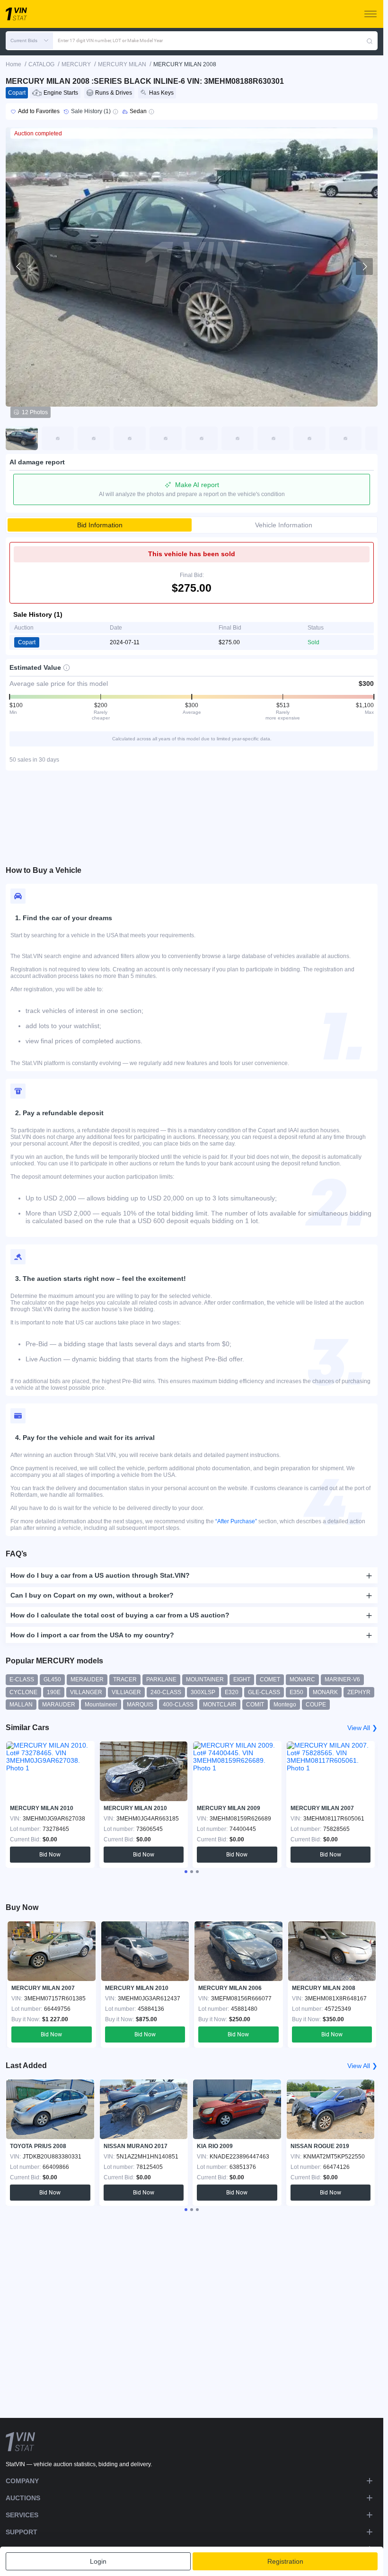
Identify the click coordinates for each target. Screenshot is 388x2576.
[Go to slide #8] (273, 438)
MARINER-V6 (342, 1679)
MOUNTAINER (205, 1679)
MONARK (325, 1692)
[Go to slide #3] (94, 438)
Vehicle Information (284, 525)
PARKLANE (161, 1679)
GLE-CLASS (264, 1692)
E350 (296, 1692)
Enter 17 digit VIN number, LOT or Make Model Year (110, 40)
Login (98, 2561)
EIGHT (242, 1679)
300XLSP (203, 1692)
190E (54, 1692)
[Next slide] (364, 266)
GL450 (52, 1679)
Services (22, 2515)
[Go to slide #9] (309, 438)
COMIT (255, 1705)
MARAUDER (59, 1705)
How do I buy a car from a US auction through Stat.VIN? (100, 1575)
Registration (285, 2561)
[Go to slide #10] (345, 438)
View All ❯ (362, 1728)
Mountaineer (101, 1705)
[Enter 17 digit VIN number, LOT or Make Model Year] (370, 41)
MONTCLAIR (220, 1705)
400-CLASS (178, 1705)
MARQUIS (140, 1705)
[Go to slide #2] (58, 438)
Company (22, 2481)
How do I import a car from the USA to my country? (92, 1635)
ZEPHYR (359, 1692)
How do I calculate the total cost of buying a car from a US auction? (120, 1615)
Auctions (23, 2498)
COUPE (316, 1705)
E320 (232, 1692)
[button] (29, 41)
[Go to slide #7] (238, 438)
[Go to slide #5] (166, 438)
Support (22, 2532)
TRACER (125, 1679)
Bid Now (50, 1855)
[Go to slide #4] (130, 438)
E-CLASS (22, 1679)
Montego (285, 1705)
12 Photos (35, 412)
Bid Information (100, 525)
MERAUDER (87, 1679)
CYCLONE (23, 1692)
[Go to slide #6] (202, 438)
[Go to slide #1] (22, 438)
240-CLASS (166, 1692)
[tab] (186, 1872)
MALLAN (21, 1705)
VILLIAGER (126, 1692)
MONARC (302, 1679)
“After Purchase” (236, 1521)
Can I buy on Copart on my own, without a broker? (92, 1595)
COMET (270, 1679)
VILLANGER (86, 1692)
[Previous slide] (19, 266)
